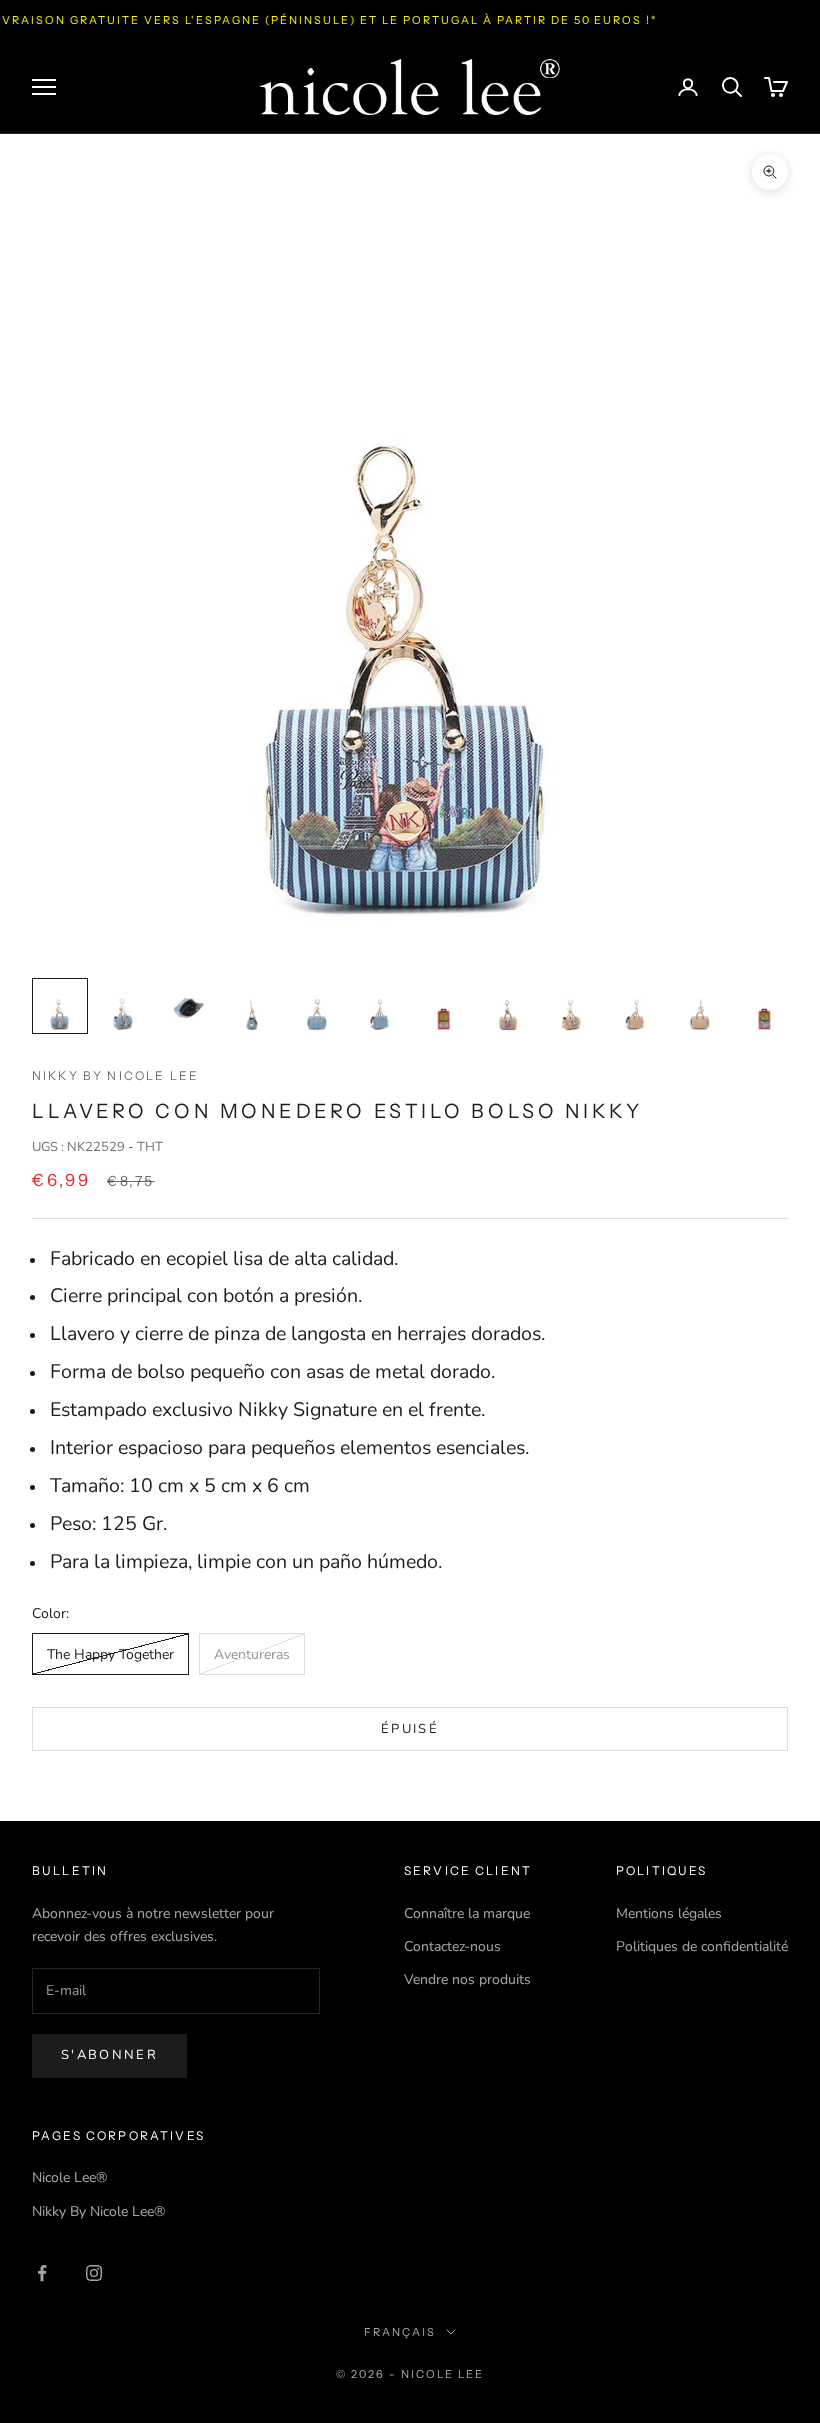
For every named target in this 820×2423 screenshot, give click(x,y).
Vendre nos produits (467, 1979)
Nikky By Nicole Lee (115, 1075)
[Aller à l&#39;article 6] (380, 1006)
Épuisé (410, 1729)
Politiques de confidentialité (702, 1946)
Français (400, 2332)
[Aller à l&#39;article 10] (636, 1006)
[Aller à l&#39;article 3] (188, 1006)
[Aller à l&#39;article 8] (508, 1006)
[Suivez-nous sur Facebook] (42, 2273)
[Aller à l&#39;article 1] (60, 1006)
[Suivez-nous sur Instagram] (94, 2273)
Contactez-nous (452, 1946)
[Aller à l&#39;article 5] (316, 1006)
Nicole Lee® (69, 2177)
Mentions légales (669, 1913)
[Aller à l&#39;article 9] (572, 1006)
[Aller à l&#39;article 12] (764, 1006)
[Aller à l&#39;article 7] (444, 1006)
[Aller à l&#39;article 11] (700, 1006)
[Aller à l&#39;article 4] (252, 1006)
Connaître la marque (467, 1913)
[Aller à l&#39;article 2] (124, 1006)
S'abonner (109, 2055)
